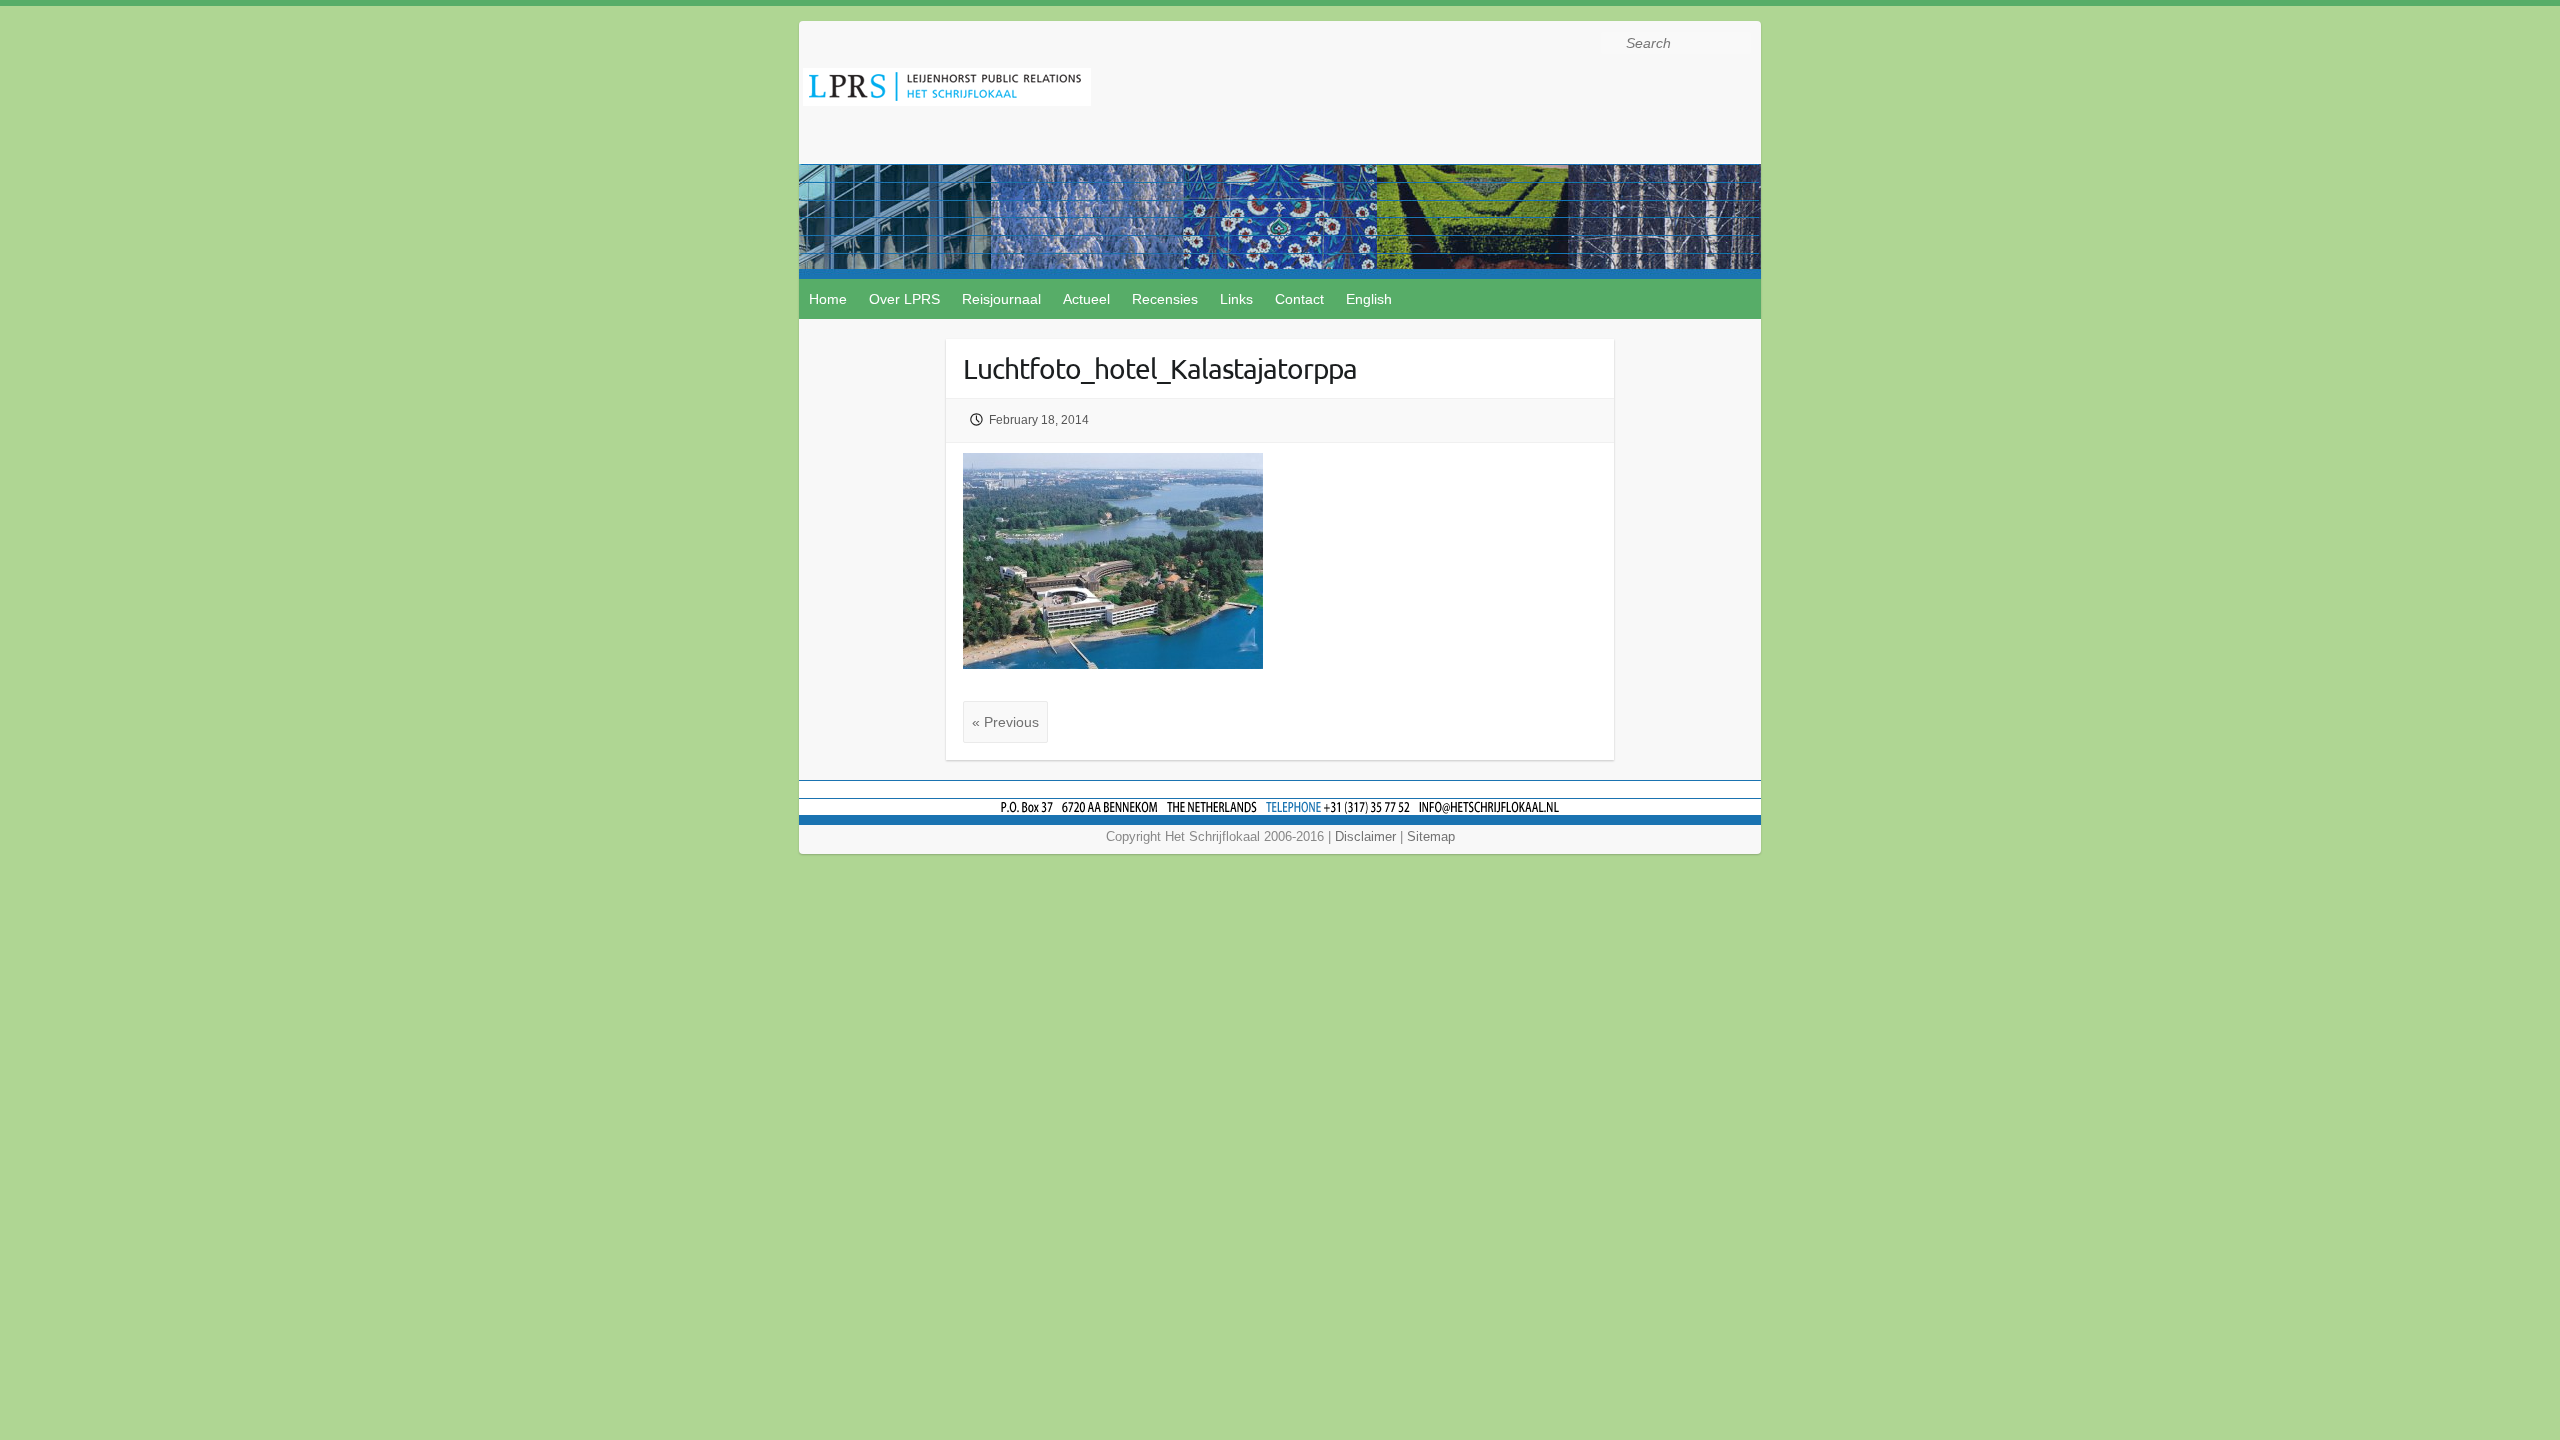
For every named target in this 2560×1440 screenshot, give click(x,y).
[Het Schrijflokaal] (947, 90)
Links (1236, 299)
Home (828, 299)
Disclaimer (1365, 836)
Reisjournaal (1001, 299)
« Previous (1005, 722)
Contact (1299, 299)
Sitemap (1431, 836)
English (1369, 299)
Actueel (1086, 299)
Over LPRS (904, 299)
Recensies (1165, 299)
